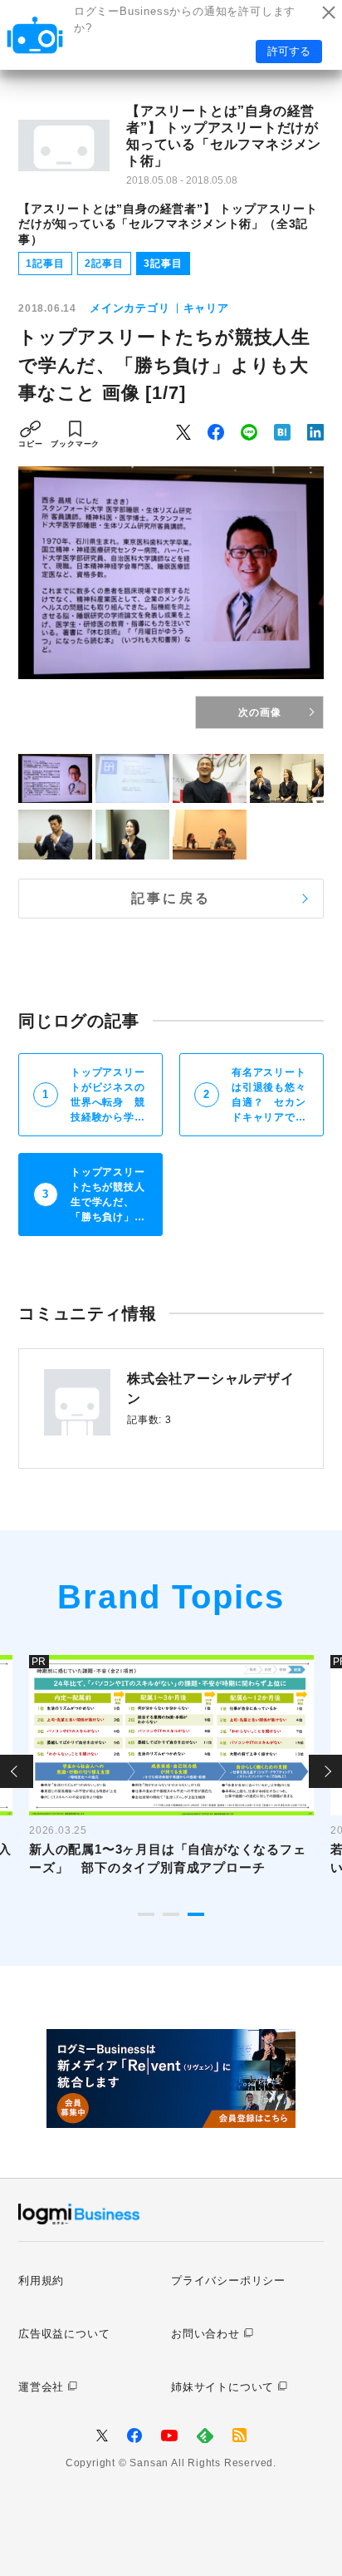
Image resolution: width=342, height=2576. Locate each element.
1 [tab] (146, 1914)
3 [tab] (196, 1914)
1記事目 (45, 264)
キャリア (206, 308)
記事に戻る (171, 898)
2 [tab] (171, 1914)
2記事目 (104, 264)
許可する (289, 51)
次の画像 (259, 712)
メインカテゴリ (130, 308)
